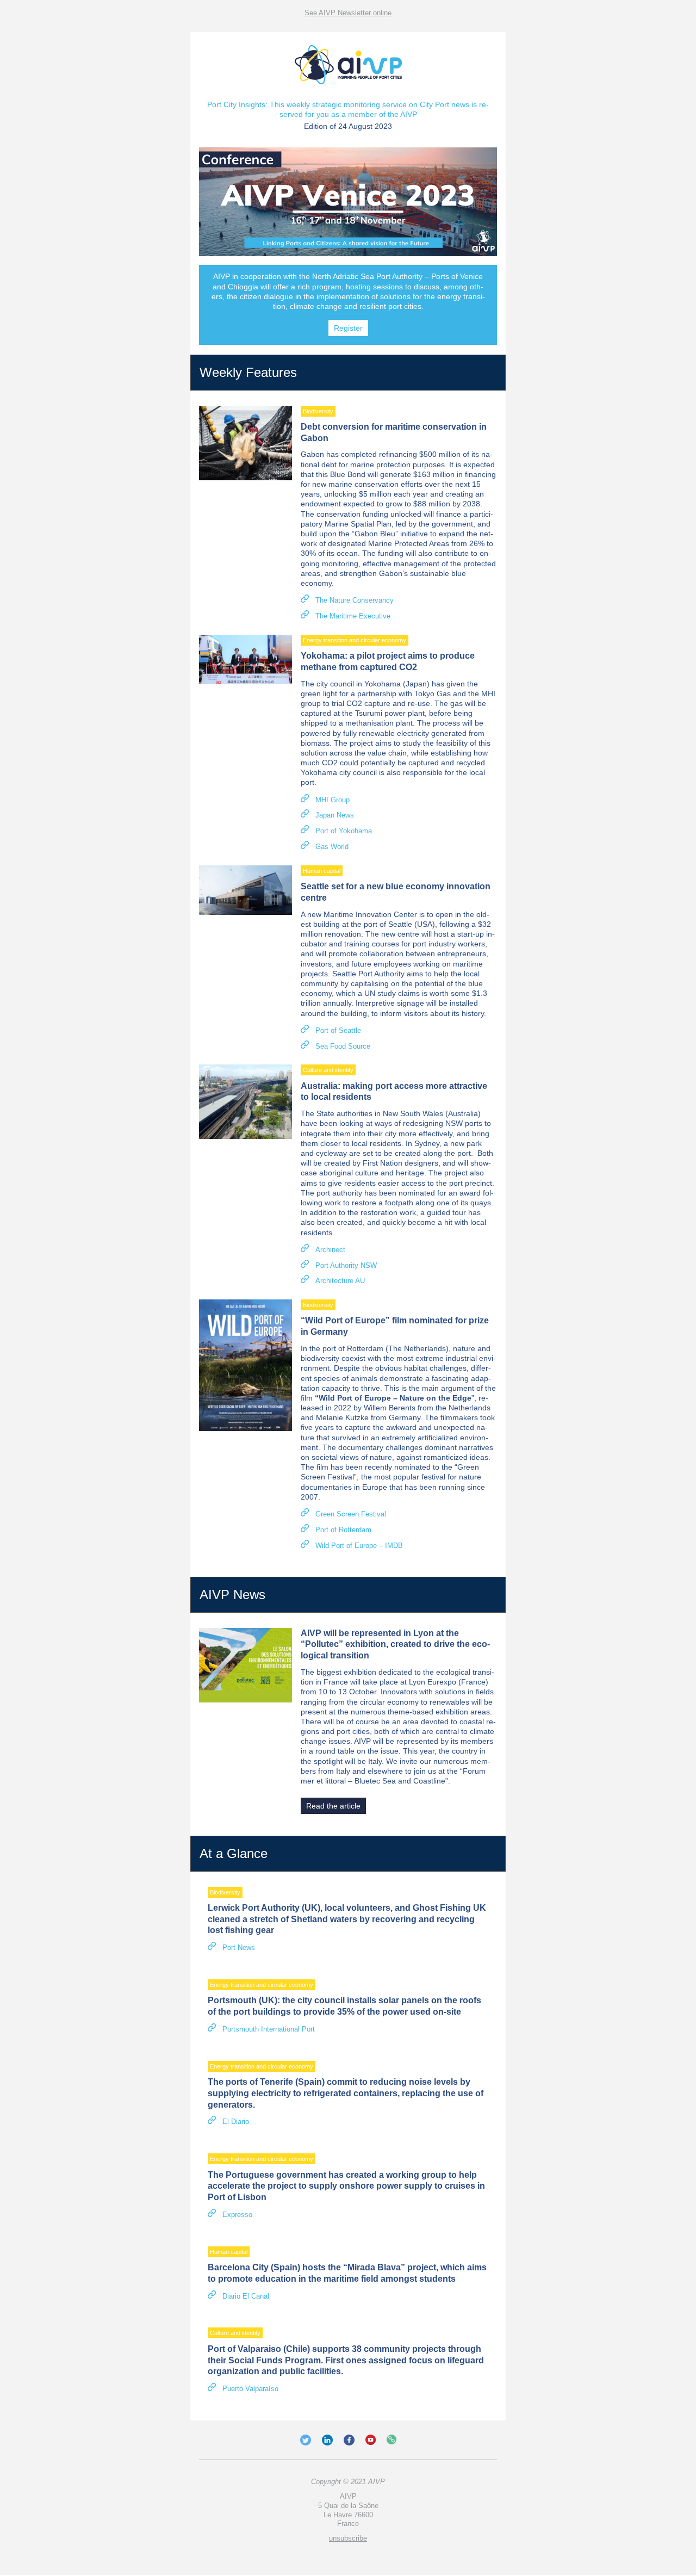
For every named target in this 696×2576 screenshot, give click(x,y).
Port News (239, 1948)
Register (348, 328)
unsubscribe (348, 2538)
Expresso (237, 2215)
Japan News (335, 815)
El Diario (236, 2122)
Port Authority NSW (346, 1265)
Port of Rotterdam (343, 1530)
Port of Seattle (338, 1030)
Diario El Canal (246, 2296)
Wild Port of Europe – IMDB (359, 1546)
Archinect (330, 1250)
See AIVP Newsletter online (348, 13)
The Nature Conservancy (355, 600)
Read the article (333, 1806)
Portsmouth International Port (269, 2029)
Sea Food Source (343, 1046)
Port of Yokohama (344, 831)
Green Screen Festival (351, 1514)
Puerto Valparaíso (250, 2389)
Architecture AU (340, 1281)
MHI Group (333, 800)
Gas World (332, 847)
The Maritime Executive (353, 616)
